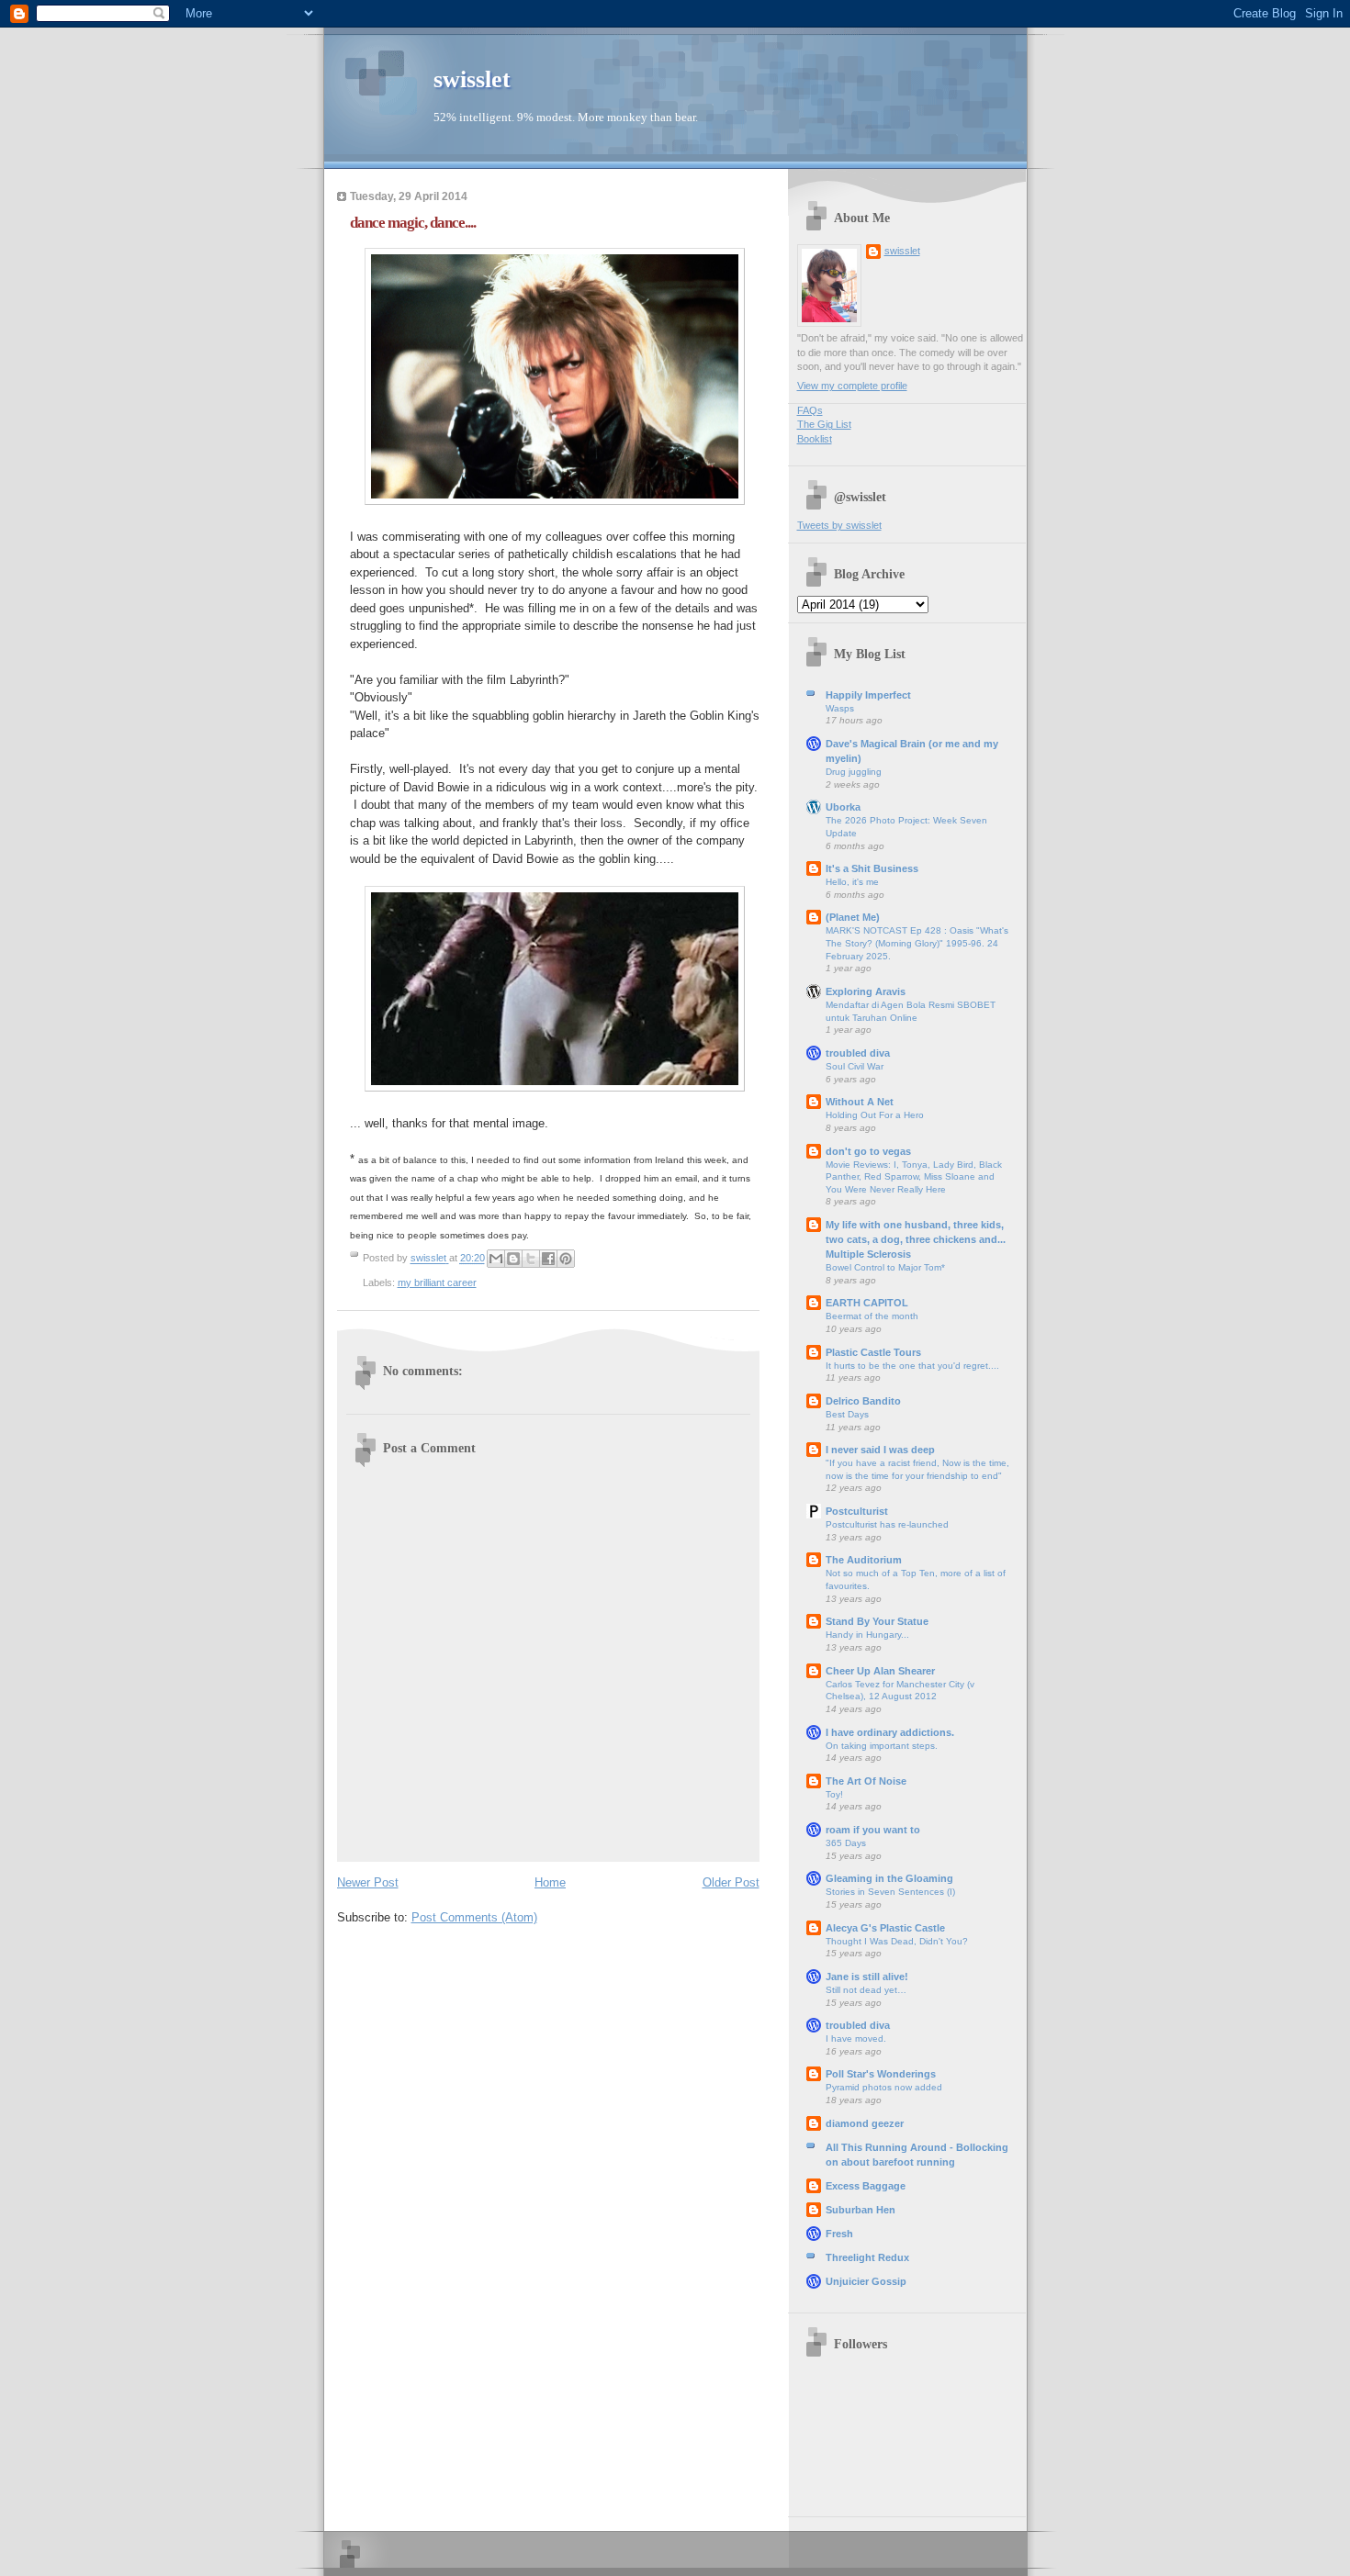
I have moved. (856, 2038)
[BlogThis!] (513, 1259)
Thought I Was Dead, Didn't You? (897, 1941)
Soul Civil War (855, 1066)
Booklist (815, 439)
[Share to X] (531, 1259)
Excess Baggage (866, 2186)
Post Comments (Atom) (474, 1917)
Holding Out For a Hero (875, 1115)
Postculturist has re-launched (887, 1524)
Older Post (731, 1882)
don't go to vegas (868, 1151)
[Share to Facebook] (548, 1259)
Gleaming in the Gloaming (889, 1878)
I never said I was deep (880, 1450)
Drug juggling (854, 772)
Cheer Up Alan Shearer (880, 1671)
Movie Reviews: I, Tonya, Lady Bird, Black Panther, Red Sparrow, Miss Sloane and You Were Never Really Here (914, 1177)
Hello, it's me (852, 882)
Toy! (834, 1794)
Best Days (847, 1414)
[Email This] (496, 1259)
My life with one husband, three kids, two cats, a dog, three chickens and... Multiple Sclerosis (916, 1239)
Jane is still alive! (867, 1977)
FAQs (810, 410)
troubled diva (858, 1053)
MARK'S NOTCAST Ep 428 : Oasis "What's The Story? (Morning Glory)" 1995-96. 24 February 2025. (917, 943)
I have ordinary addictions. (890, 1732)
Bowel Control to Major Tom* (885, 1267)
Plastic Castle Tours (873, 1352)
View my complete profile (852, 386)
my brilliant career (437, 1282)
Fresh (839, 2234)
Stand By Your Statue (877, 1621)
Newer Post (368, 1882)
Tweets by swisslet (839, 525)
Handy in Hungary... (867, 1635)
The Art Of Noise (866, 1781)
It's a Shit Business (872, 868)
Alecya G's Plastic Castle (885, 1928)
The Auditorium (864, 1560)
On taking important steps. (882, 1746)
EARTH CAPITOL (867, 1303)
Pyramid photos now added (884, 2087)
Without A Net (860, 1102)
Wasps (840, 708)
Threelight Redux (867, 2257)
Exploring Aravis (866, 991)
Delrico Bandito (863, 1401)
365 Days (846, 1843)
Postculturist (857, 1511)
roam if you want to (873, 1830)
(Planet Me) (853, 917)
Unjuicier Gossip (866, 2281)
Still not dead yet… (866, 1990)
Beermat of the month (872, 1316)
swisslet (472, 79)
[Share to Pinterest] (566, 1259)
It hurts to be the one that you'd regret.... (912, 1366)
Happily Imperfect (868, 695)
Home (550, 1882)
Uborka (843, 807)
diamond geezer (865, 2123)
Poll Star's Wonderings (881, 2074)
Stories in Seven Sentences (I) (890, 1892)
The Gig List (824, 424)
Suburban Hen (861, 2210)
